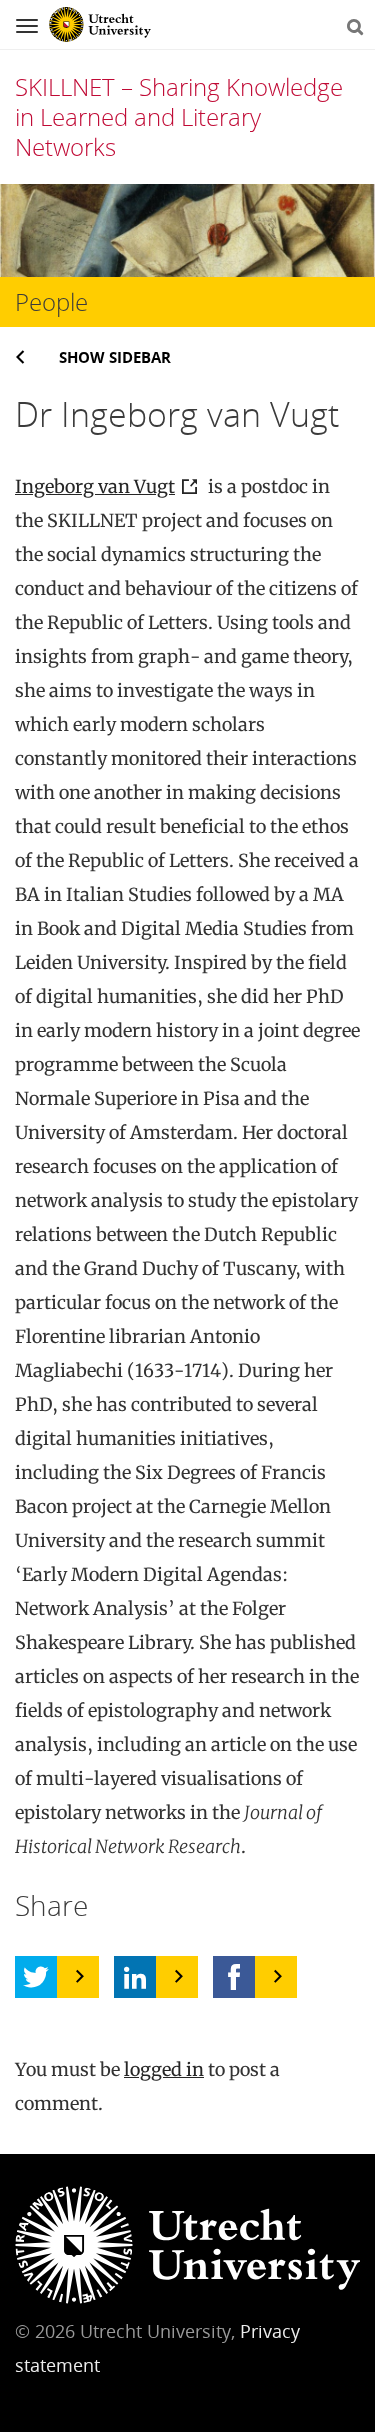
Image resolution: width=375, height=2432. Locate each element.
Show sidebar (115, 357)
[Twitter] (36, 1977)
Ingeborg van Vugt (95, 486)
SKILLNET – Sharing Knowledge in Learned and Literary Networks (179, 116)
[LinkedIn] (135, 1977)
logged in (164, 2069)
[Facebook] (234, 1977)
